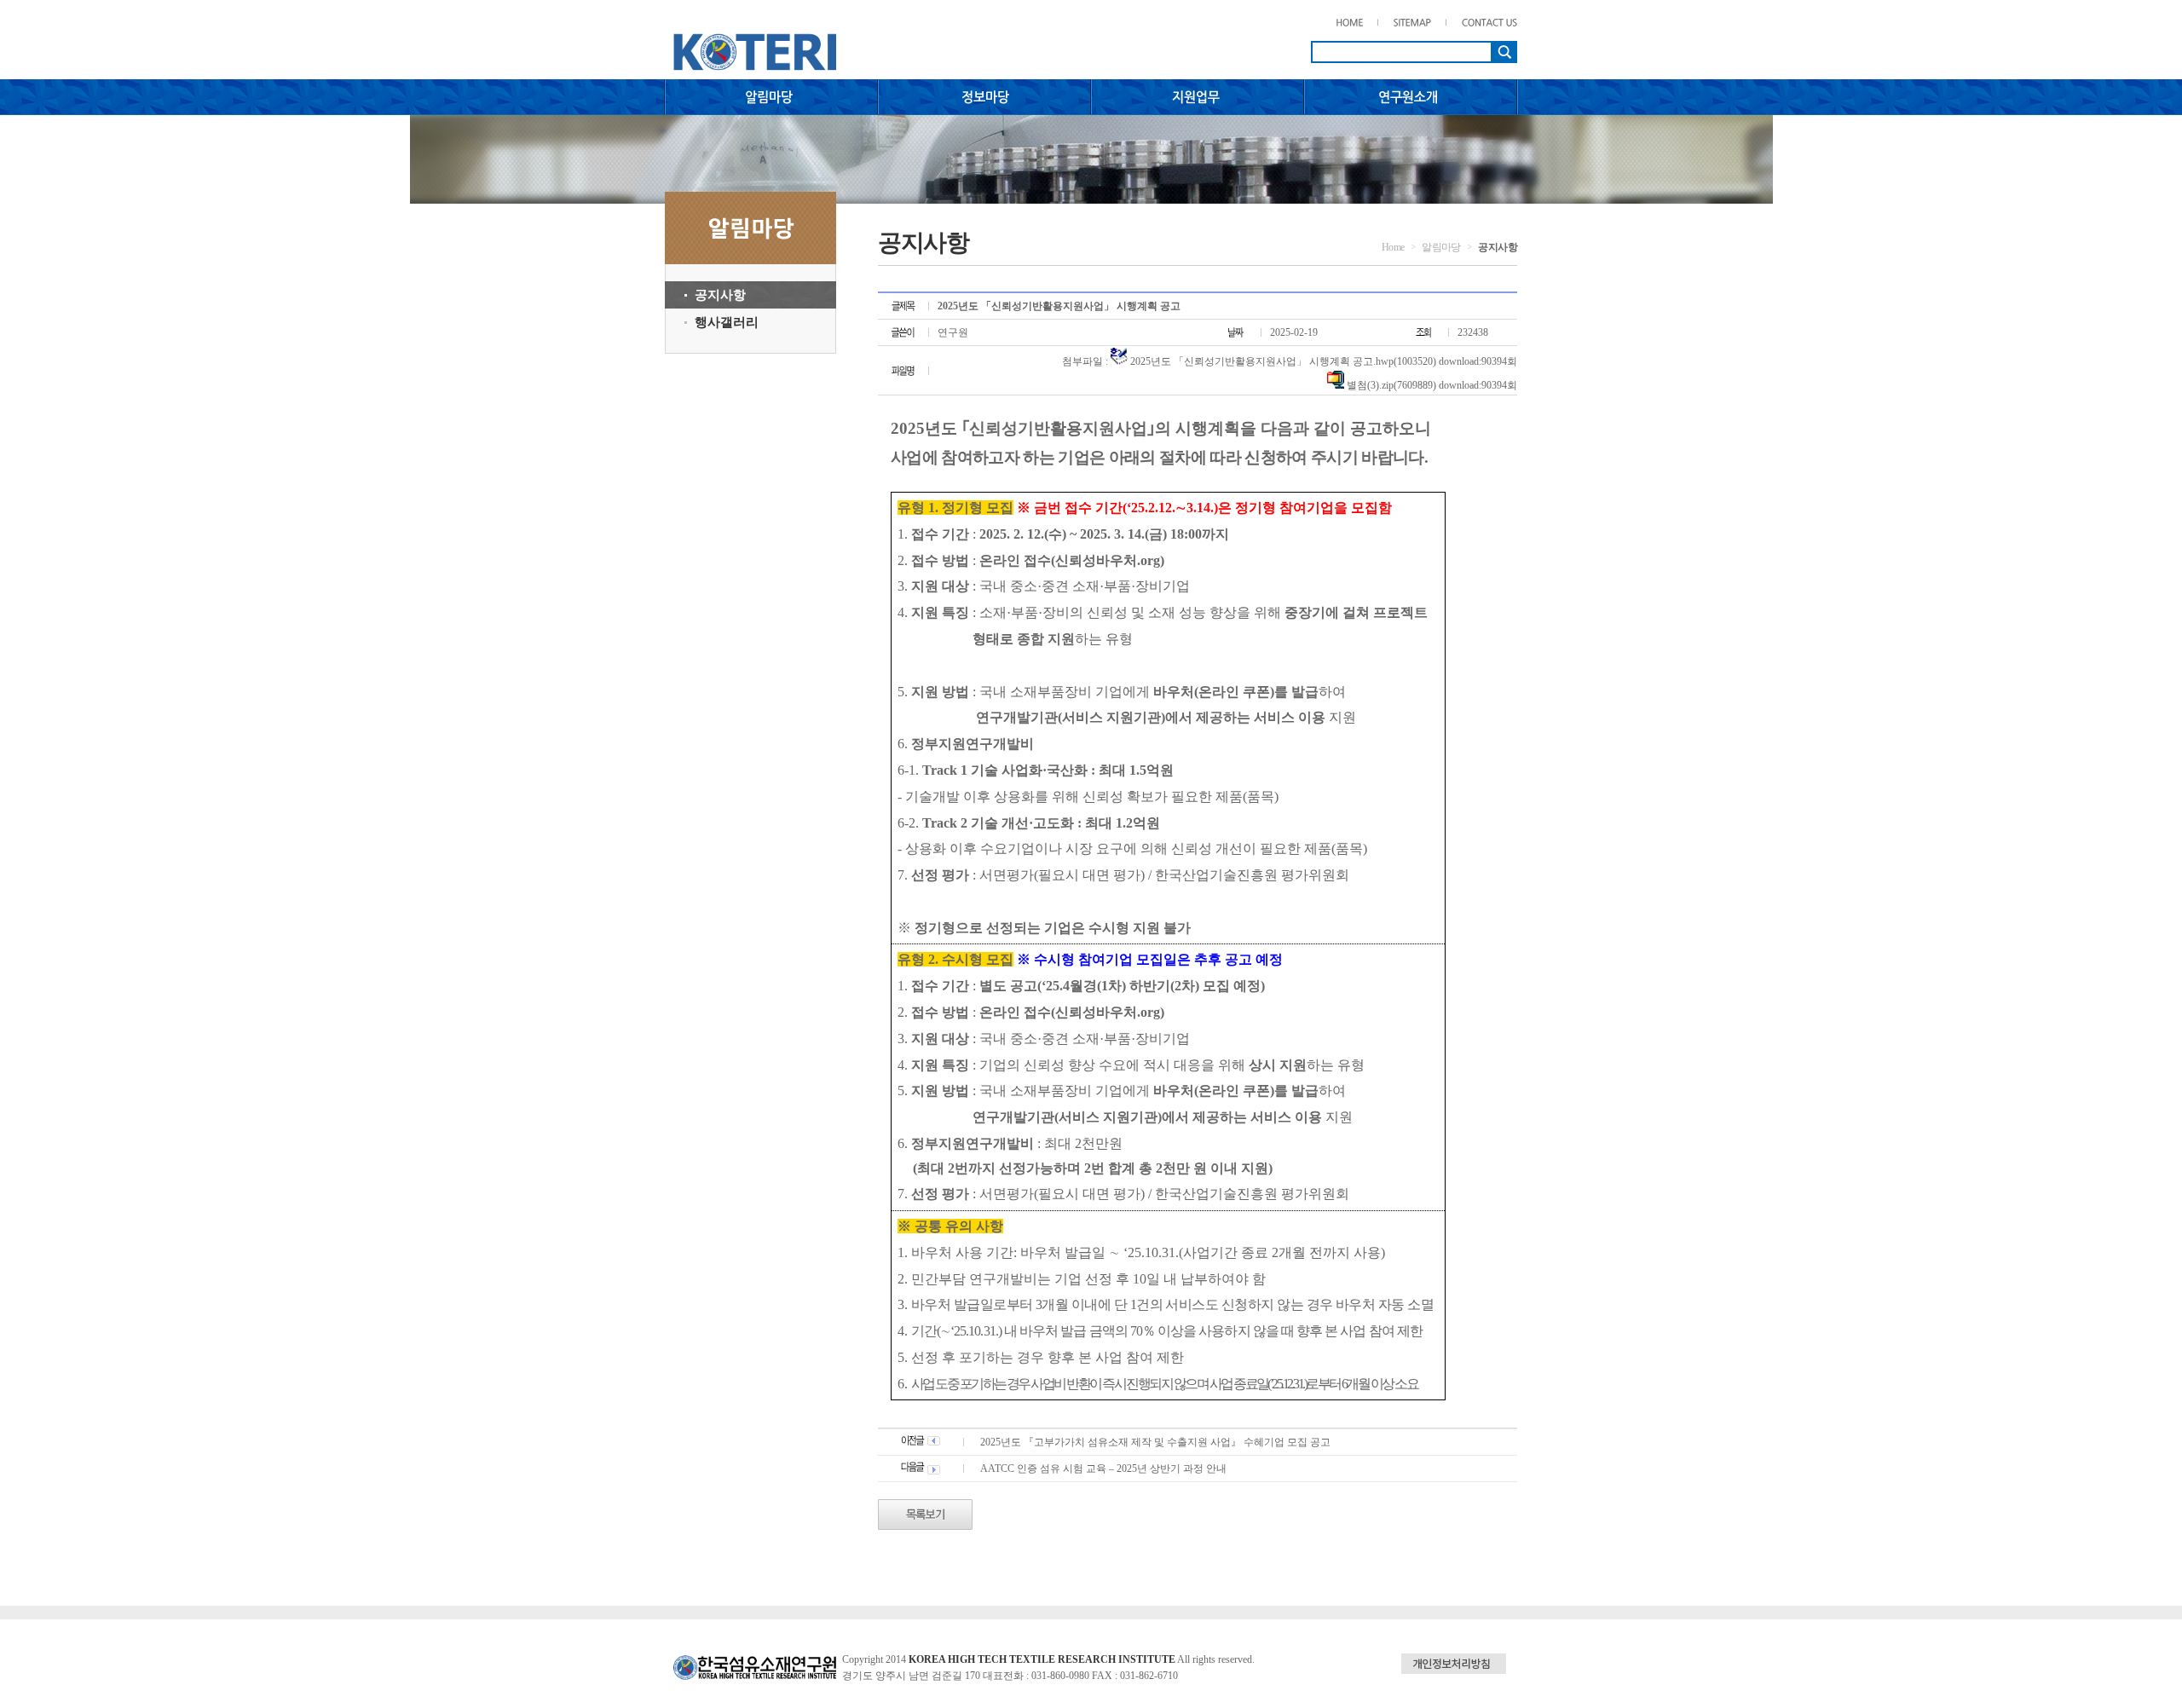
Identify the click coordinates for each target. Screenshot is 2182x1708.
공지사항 (720, 295)
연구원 (953, 332)
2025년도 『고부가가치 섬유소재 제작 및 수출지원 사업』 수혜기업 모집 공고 (1155, 1442)
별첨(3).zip (1370, 385)
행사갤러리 (727, 322)
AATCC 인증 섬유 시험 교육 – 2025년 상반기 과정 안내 (1103, 1469)
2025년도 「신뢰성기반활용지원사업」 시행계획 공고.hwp (1262, 361)
